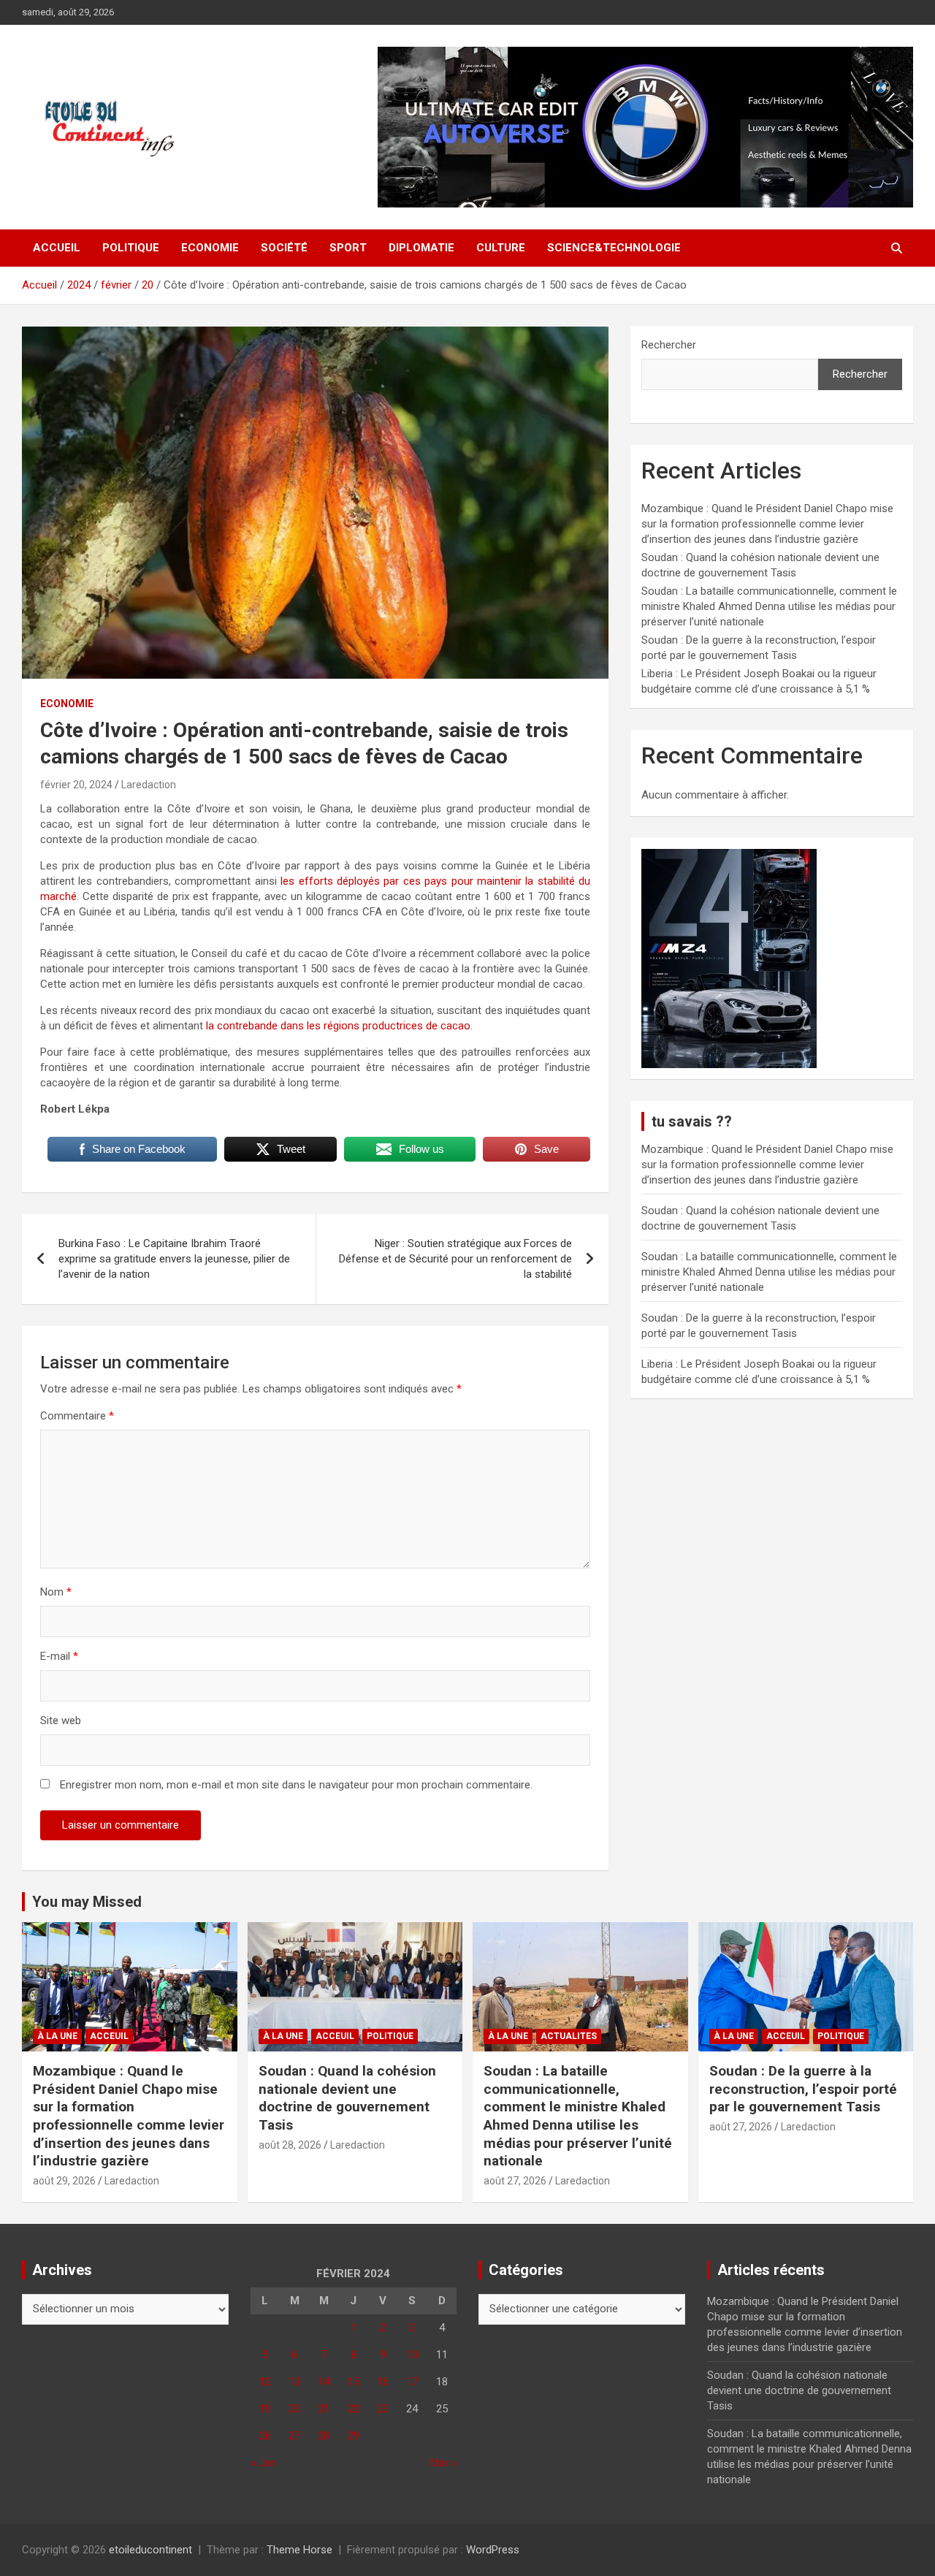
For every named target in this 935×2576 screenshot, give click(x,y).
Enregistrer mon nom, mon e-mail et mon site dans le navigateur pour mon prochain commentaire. (296, 1785)
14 (324, 2382)
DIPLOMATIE (421, 248)
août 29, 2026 (64, 2181)
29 (354, 2436)
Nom (56, 1592)
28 (324, 2436)
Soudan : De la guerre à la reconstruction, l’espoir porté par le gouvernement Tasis (803, 2089)
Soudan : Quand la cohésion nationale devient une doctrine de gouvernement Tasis (347, 2098)
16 (383, 2382)
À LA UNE (57, 2036)
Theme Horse (299, 2550)
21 (324, 2409)
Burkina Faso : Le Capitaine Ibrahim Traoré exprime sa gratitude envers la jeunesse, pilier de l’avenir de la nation (174, 1259)
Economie (210, 248)
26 (265, 2436)
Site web (61, 1720)
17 (412, 2382)
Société (284, 248)
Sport (348, 248)
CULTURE (501, 248)
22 (354, 2409)
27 (294, 2436)
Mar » (443, 2463)
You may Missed (87, 1902)
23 (383, 2409)
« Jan (263, 2463)
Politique (131, 248)
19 (265, 2409)
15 (354, 2382)
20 (294, 2409)
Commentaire (77, 1416)
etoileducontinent (150, 2550)
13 (294, 2382)
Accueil (57, 248)
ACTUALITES (569, 2036)
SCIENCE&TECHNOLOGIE (614, 248)
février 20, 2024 (76, 785)
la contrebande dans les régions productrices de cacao (337, 1026)
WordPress (493, 2550)
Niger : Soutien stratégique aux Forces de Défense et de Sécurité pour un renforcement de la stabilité (455, 1259)
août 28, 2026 (290, 2145)
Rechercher (669, 345)
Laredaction (149, 785)
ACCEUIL (109, 2036)
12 (265, 2382)
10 (412, 2355)
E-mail (59, 1656)
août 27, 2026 (515, 2181)
